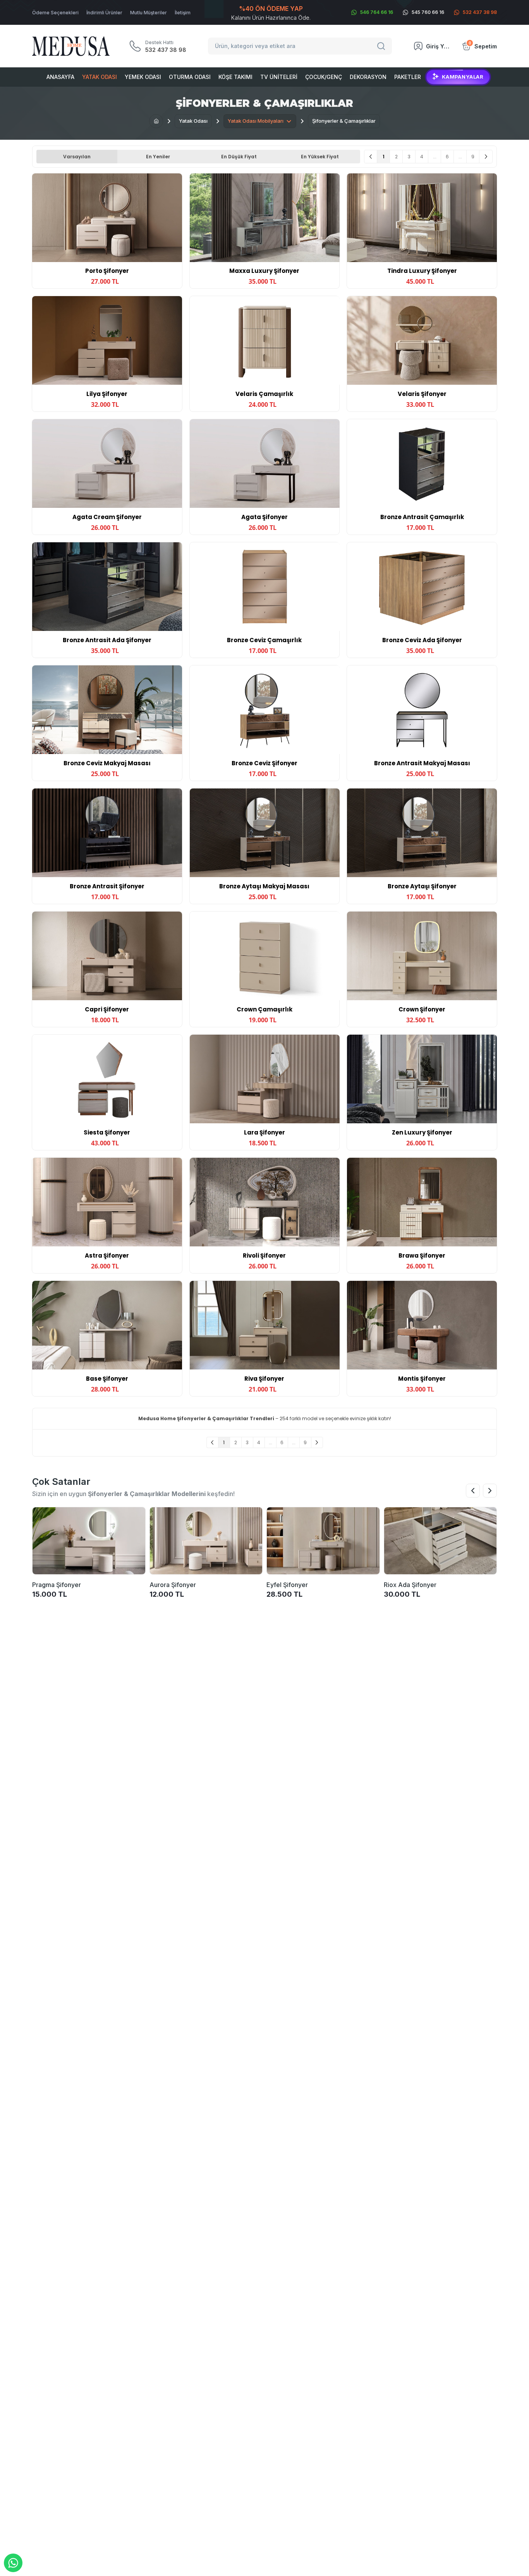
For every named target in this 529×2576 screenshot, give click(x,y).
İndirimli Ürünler (104, 13)
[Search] (382, 46)
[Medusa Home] (156, 121)
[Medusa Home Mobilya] (71, 46)
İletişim (183, 13)
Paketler (408, 77)
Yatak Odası (100, 77)
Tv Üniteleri (279, 77)
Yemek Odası (143, 77)
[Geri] (371, 157)
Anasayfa (60, 77)
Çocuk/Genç (324, 77)
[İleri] (486, 157)
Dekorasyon (368, 77)
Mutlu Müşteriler (149, 13)
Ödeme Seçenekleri (55, 13)
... (435, 157)
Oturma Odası (190, 77)
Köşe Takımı (235, 77)
